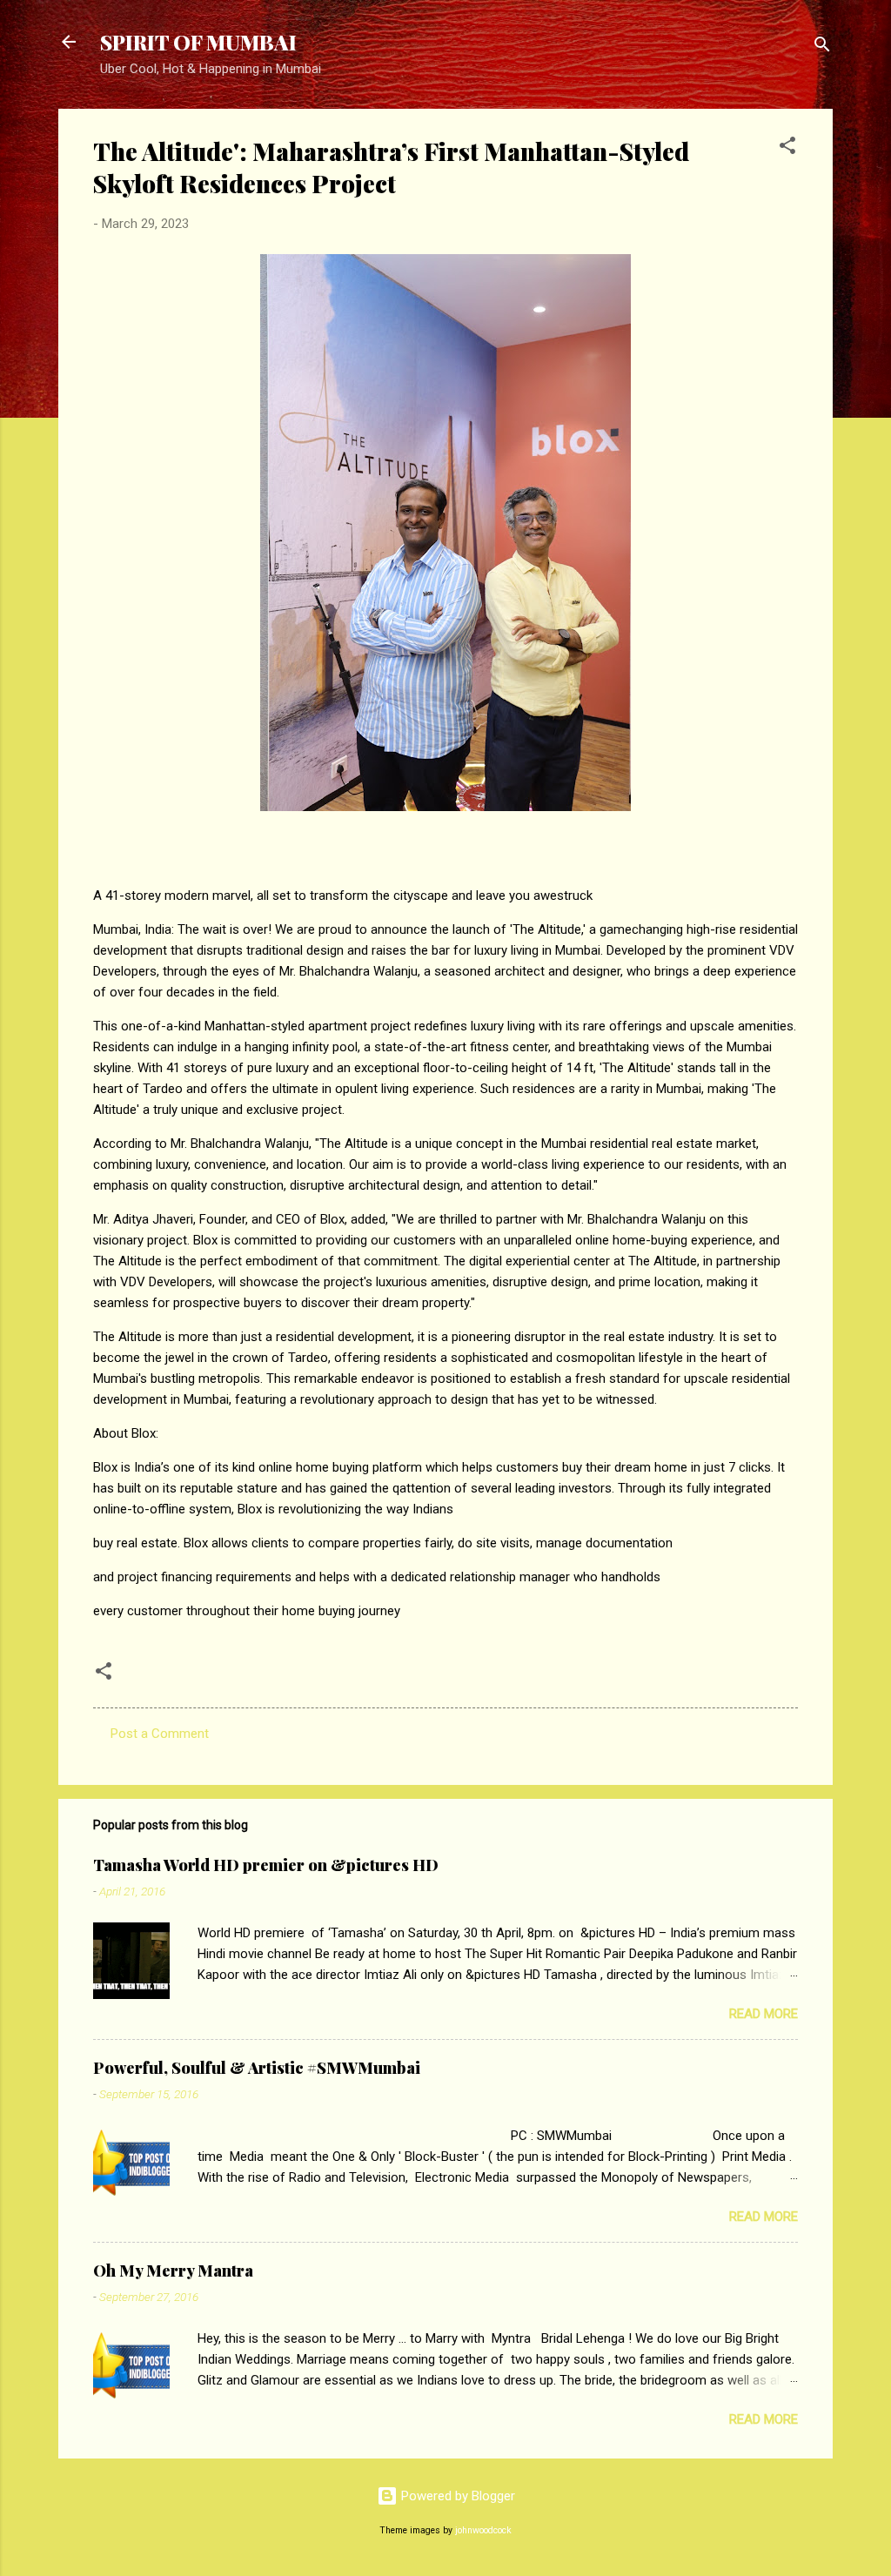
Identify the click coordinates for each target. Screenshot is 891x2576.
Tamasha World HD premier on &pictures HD (266, 1865)
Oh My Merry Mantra (173, 2271)
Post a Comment (160, 1734)
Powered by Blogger (456, 2496)
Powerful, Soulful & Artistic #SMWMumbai (257, 2068)
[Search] (822, 47)
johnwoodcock (483, 2530)
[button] (787, 148)
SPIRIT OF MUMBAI (198, 42)
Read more (764, 2014)
